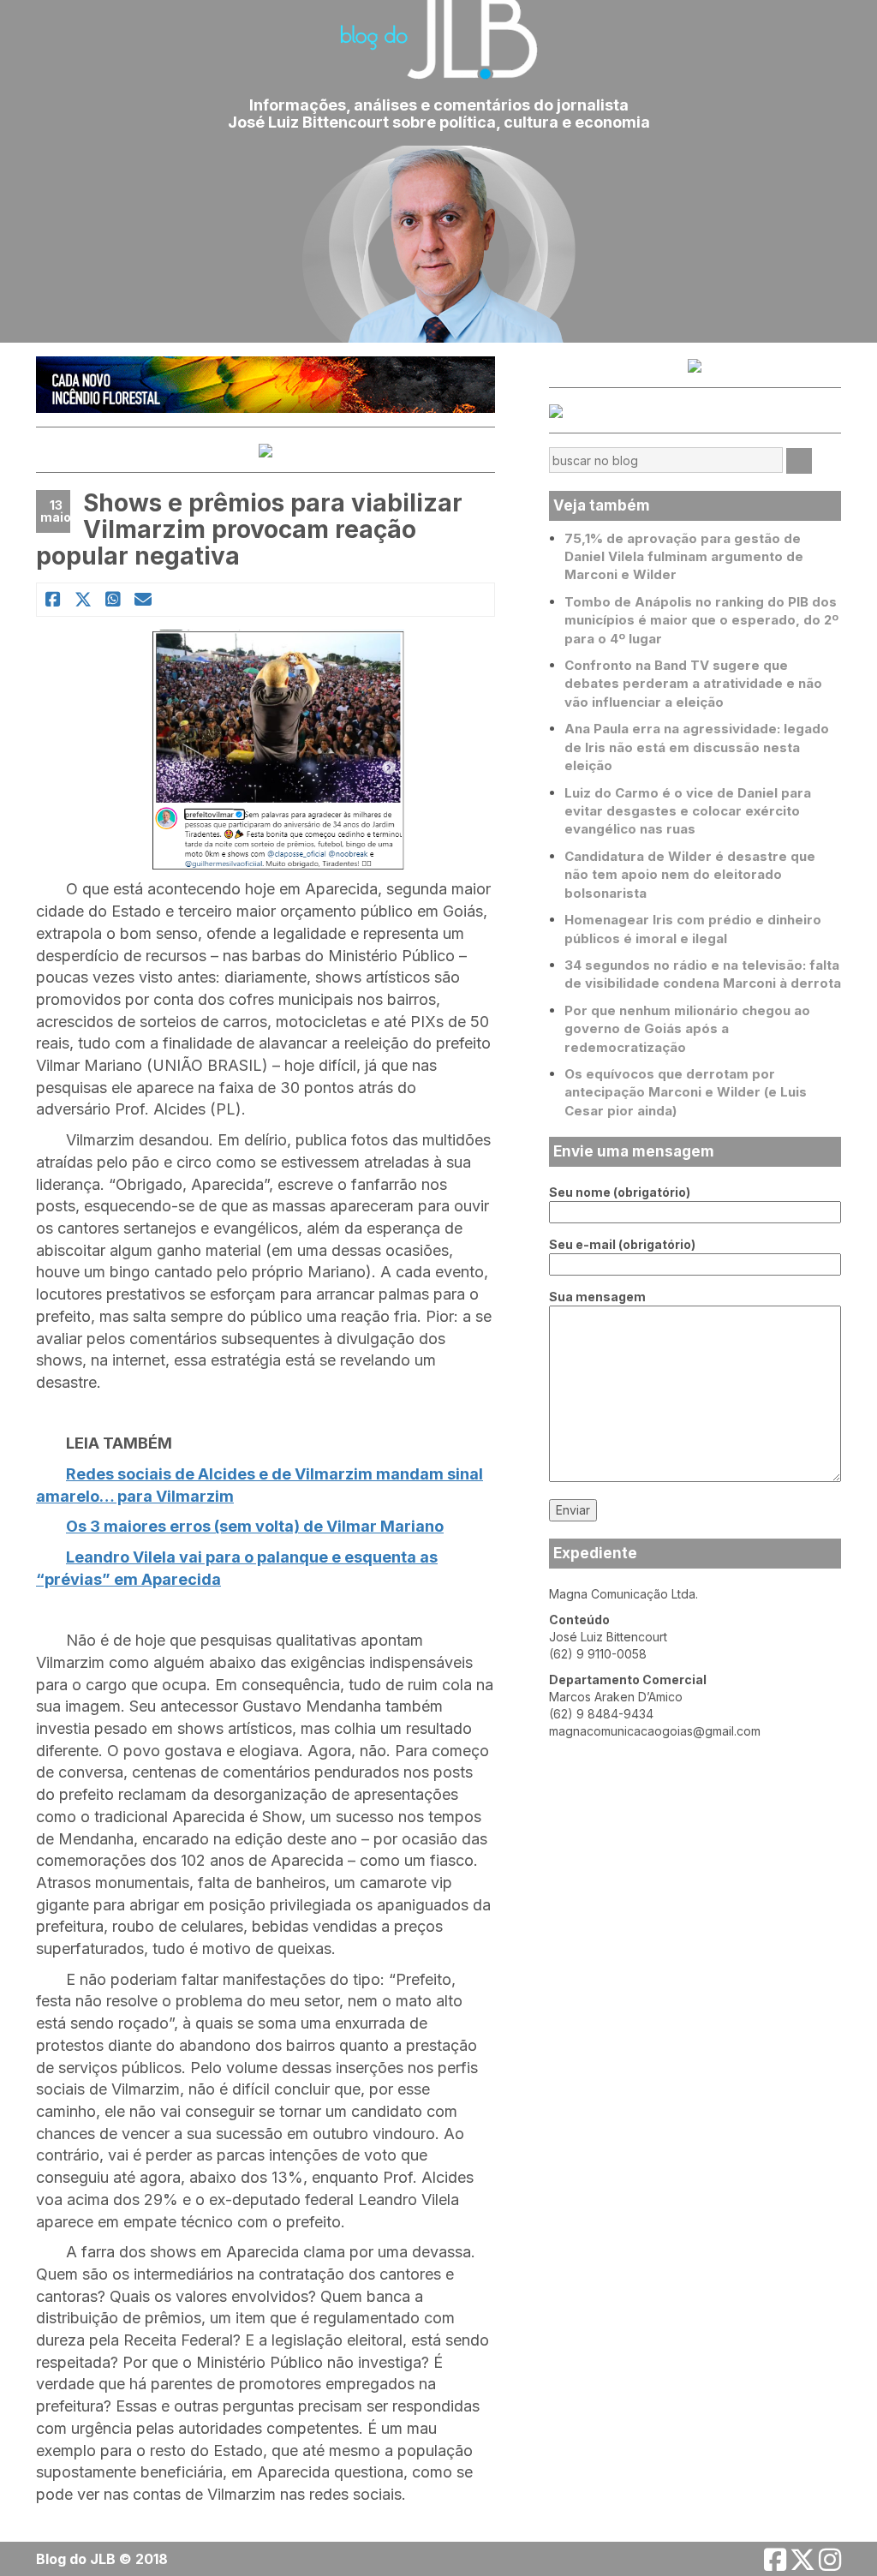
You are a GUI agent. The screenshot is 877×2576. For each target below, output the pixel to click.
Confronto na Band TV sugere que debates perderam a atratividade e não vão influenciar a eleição (693, 684)
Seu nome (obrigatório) (620, 1192)
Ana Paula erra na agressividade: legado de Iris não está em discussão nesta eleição (697, 747)
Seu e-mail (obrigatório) (622, 1244)
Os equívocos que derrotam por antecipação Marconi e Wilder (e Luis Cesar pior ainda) (686, 1092)
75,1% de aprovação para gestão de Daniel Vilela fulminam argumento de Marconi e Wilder (684, 557)
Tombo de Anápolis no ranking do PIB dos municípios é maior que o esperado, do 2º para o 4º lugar (701, 620)
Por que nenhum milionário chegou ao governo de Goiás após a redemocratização (687, 1029)
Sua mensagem (597, 1297)
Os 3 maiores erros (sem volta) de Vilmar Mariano (255, 1526)
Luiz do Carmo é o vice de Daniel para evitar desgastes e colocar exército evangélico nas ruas (688, 811)
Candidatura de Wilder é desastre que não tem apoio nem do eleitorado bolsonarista (690, 875)
